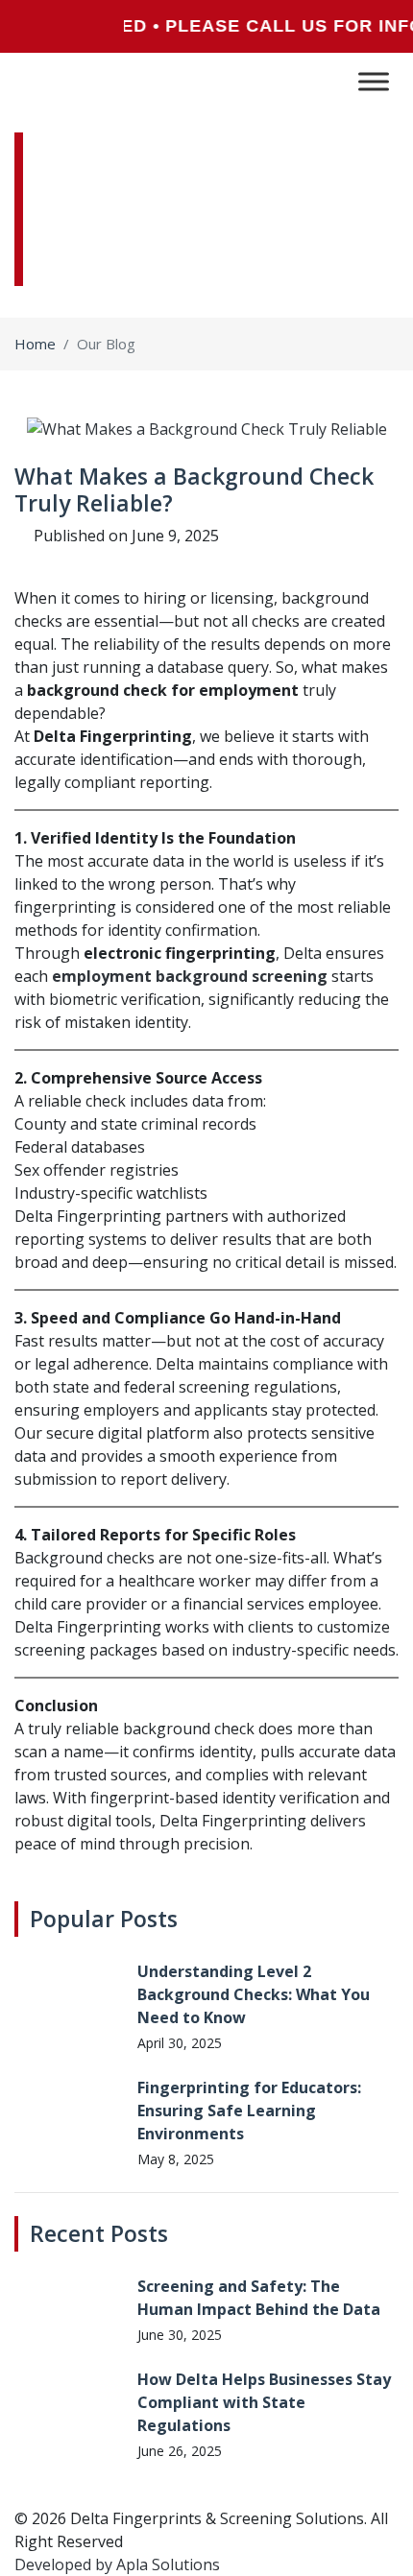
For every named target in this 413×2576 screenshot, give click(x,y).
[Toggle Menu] (374, 81)
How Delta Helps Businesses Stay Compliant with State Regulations (264, 2402)
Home (35, 344)
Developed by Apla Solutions (117, 2564)
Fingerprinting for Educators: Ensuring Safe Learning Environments (249, 2111)
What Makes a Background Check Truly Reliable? (194, 489)
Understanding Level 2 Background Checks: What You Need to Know (254, 1994)
